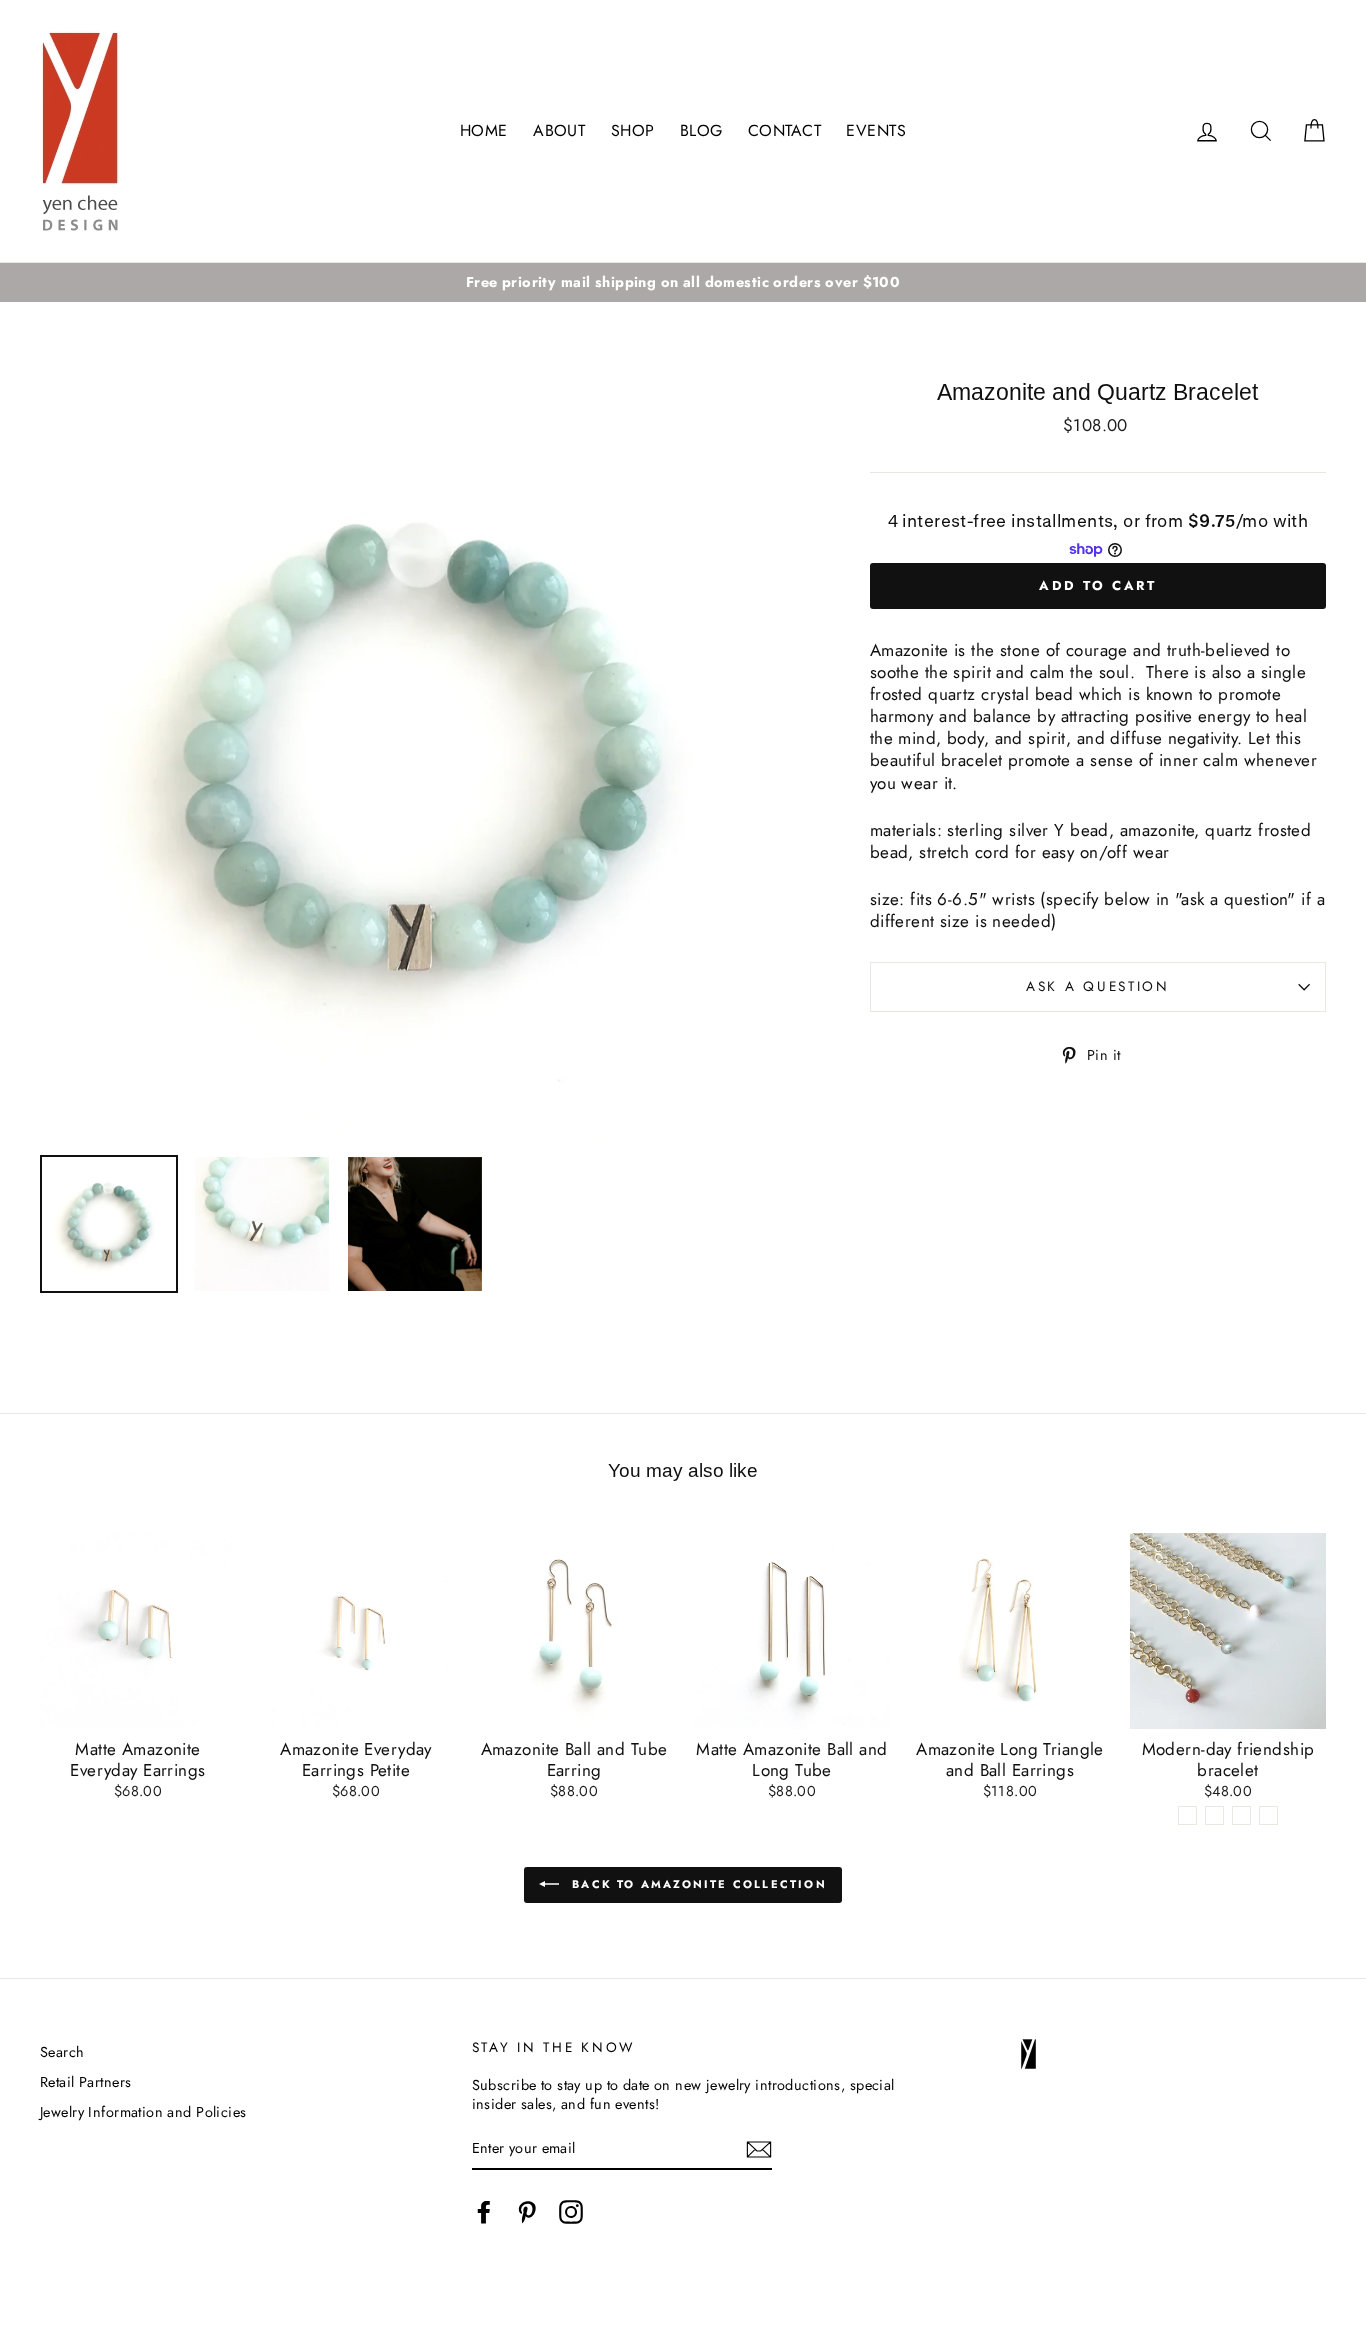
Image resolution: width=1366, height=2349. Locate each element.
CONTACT (784, 130)
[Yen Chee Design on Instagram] (571, 2212)
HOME (484, 130)
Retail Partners (85, 2082)
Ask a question (1098, 986)
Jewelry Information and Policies (143, 2112)
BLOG (701, 130)
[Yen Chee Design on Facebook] (484, 2212)
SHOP (633, 130)
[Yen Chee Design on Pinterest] (527, 2212)
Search (62, 2052)
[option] (683, 282)
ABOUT (559, 130)
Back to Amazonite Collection (697, 1883)
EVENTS (876, 130)
